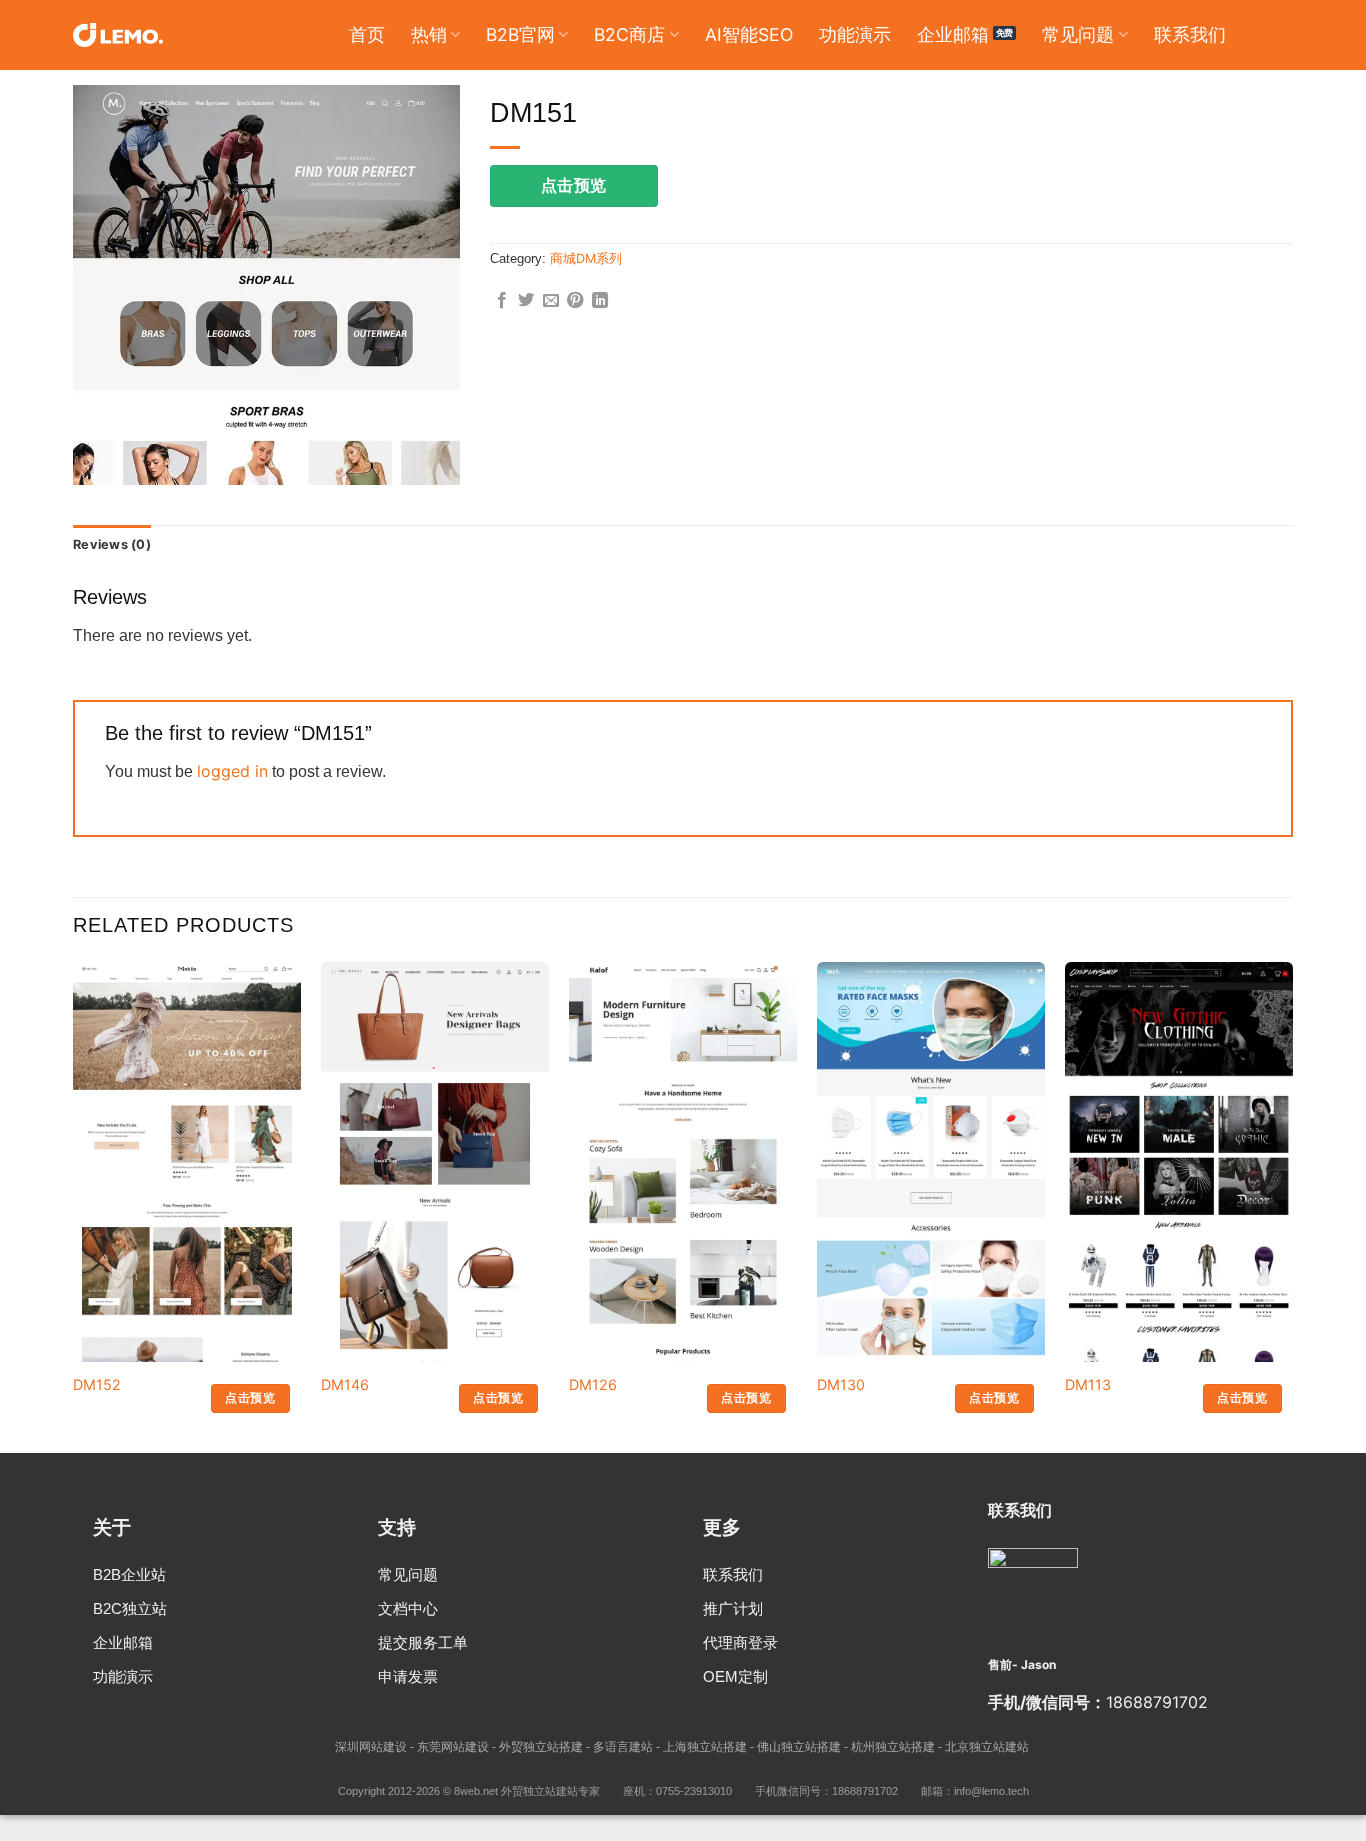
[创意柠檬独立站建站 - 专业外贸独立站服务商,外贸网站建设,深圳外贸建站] (118, 35)
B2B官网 (520, 34)
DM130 (841, 1384)
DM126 (593, 1384)
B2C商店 (629, 34)
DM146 (345, 1384)
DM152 (97, 1384)
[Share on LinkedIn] (600, 301)
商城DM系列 (586, 258)
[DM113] (1179, 1345)
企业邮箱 (953, 34)
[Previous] (74, 1205)
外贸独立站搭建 (541, 1746)
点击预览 (574, 185)
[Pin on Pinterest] (575, 301)
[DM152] (187, 1358)
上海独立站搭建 (705, 1746)
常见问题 (1078, 34)
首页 (367, 34)
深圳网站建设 (371, 1746)
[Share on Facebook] (502, 301)
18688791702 (1157, 1702)
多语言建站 (623, 1746)
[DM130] (931, 1239)
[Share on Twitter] (526, 301)
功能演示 (855, 34)
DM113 (1088, 1384)
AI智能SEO (749, 34)
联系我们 (1190, 34)
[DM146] (435, 1319)
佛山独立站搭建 (799, 1746)
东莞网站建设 (453, 1746)
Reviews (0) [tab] (112, 544)
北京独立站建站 (987, 1746)
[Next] (1292, 1205)
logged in (232, 771)
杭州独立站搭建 (893, 1746)
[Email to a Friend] (551, 301)
